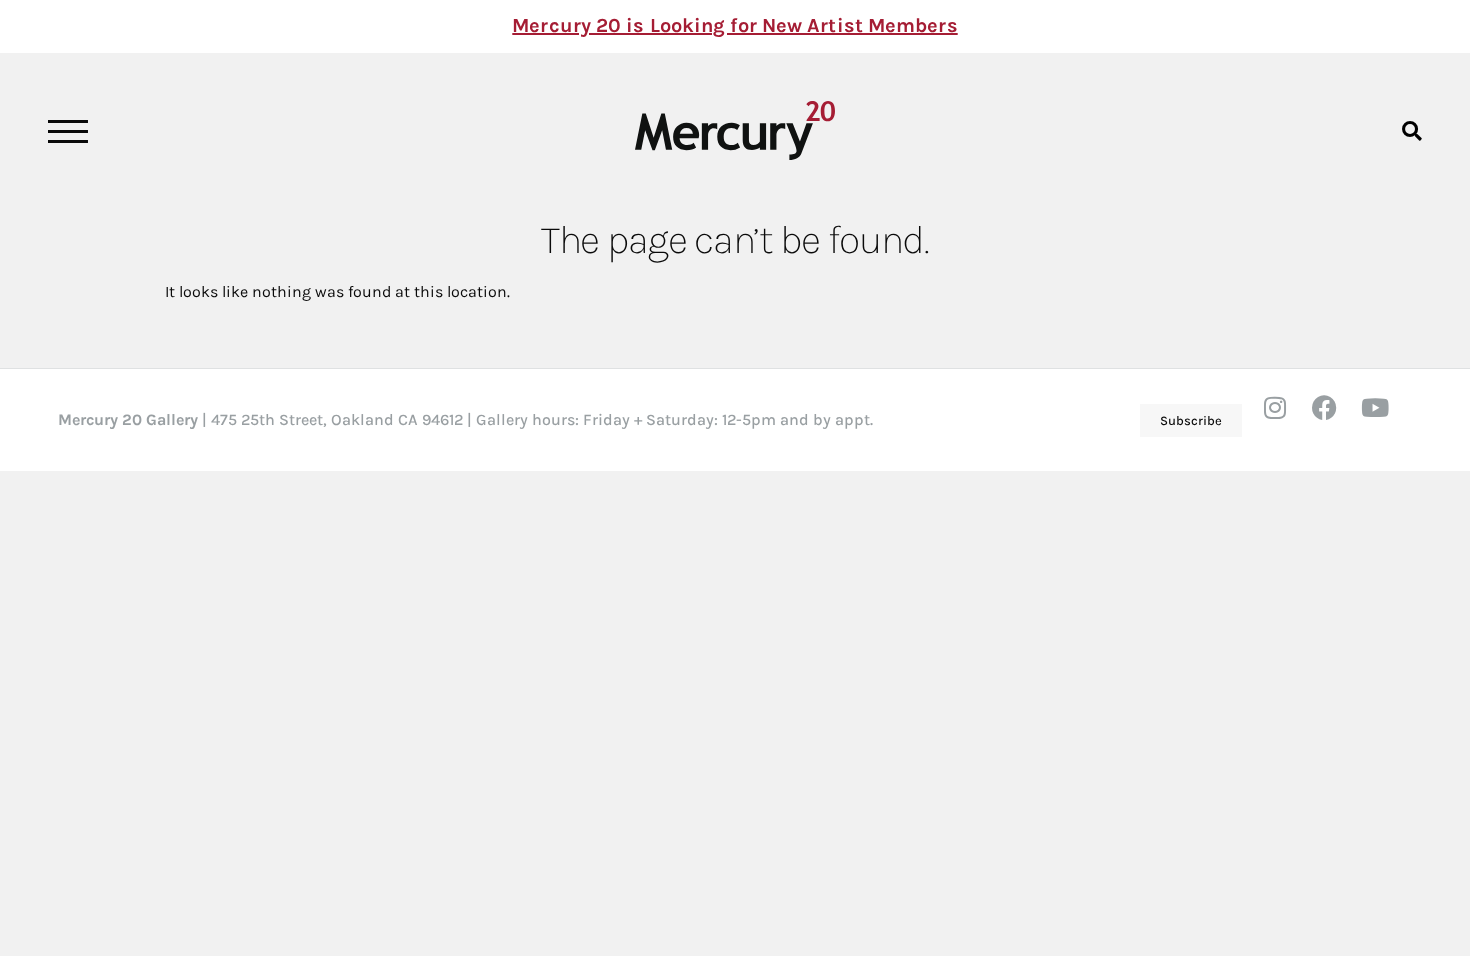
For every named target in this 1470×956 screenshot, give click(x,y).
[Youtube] (1387, 420)
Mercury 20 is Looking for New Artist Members (734, 25)
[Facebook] (1337, 420)
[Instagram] (1287, 420)
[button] (1411, 130)
